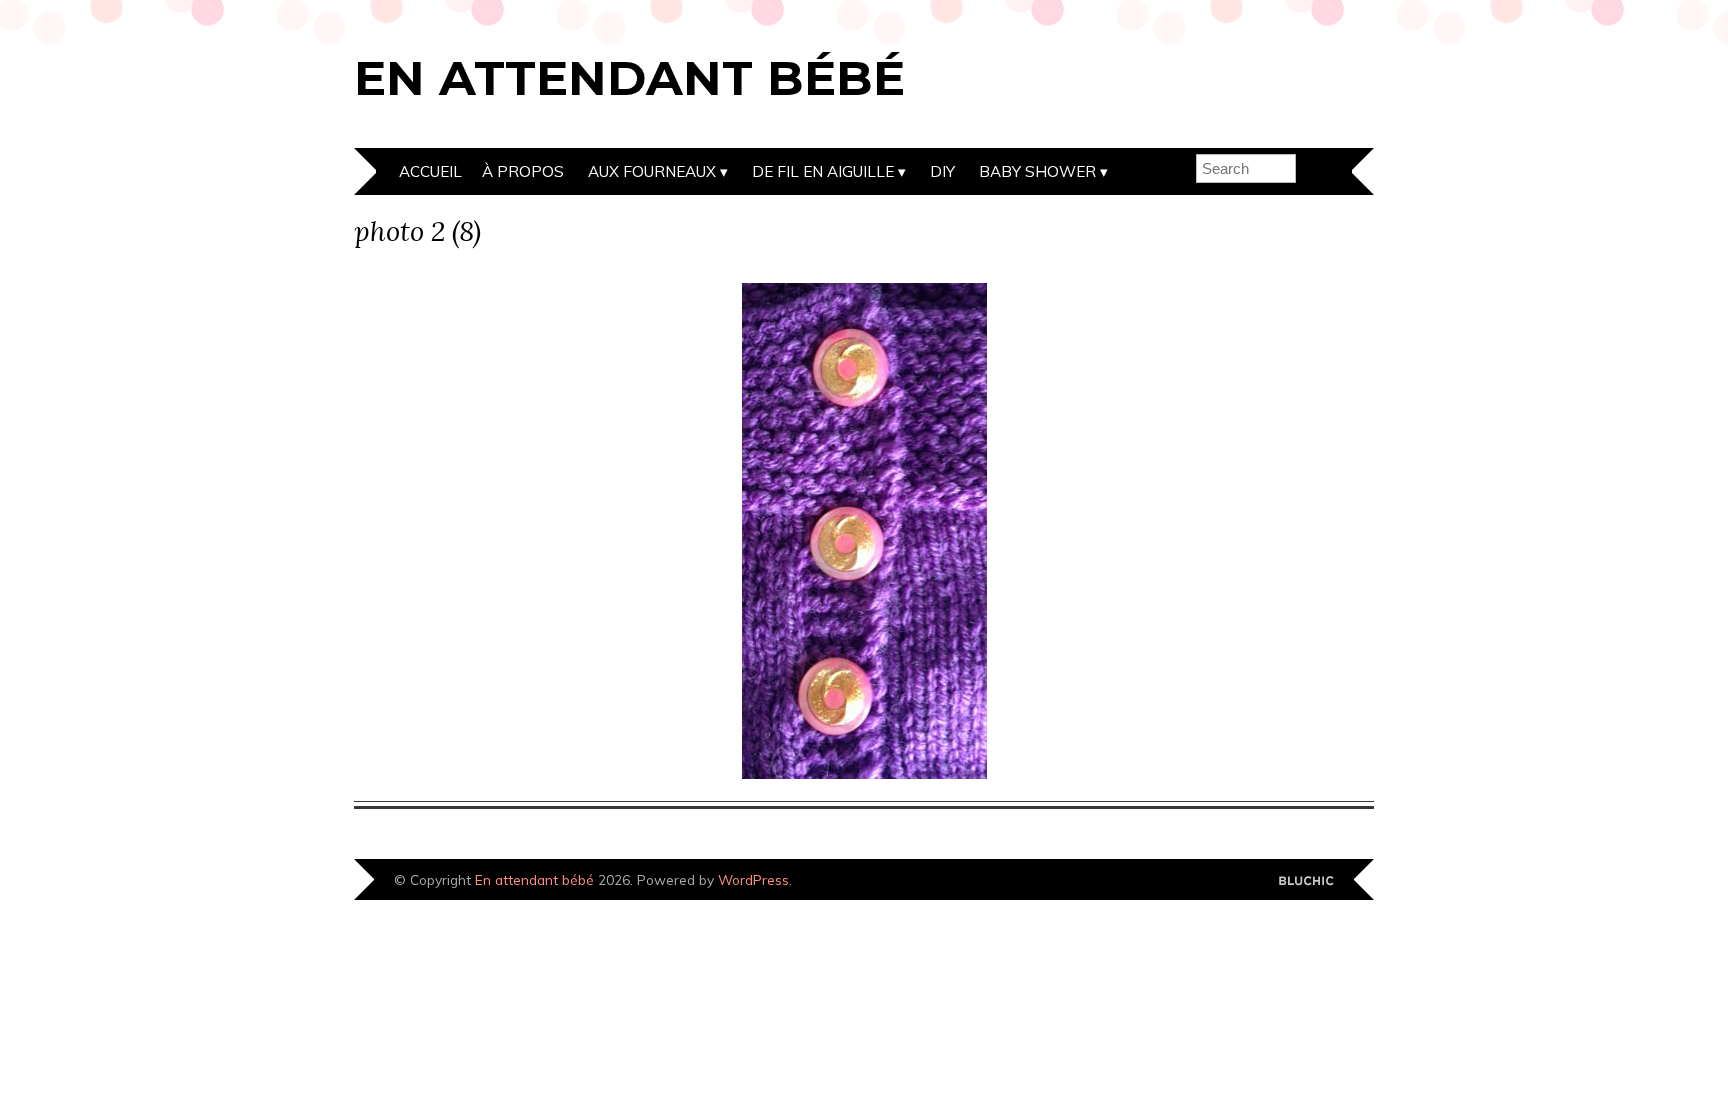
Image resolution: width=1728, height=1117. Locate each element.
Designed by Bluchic (1306, 881)
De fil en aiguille (823, 171)
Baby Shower (1037, 171)
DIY (942, 171)
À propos (523, 171)
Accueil (430, 171)
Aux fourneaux (652, 171)
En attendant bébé (629, 78)
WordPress (753, 879)
